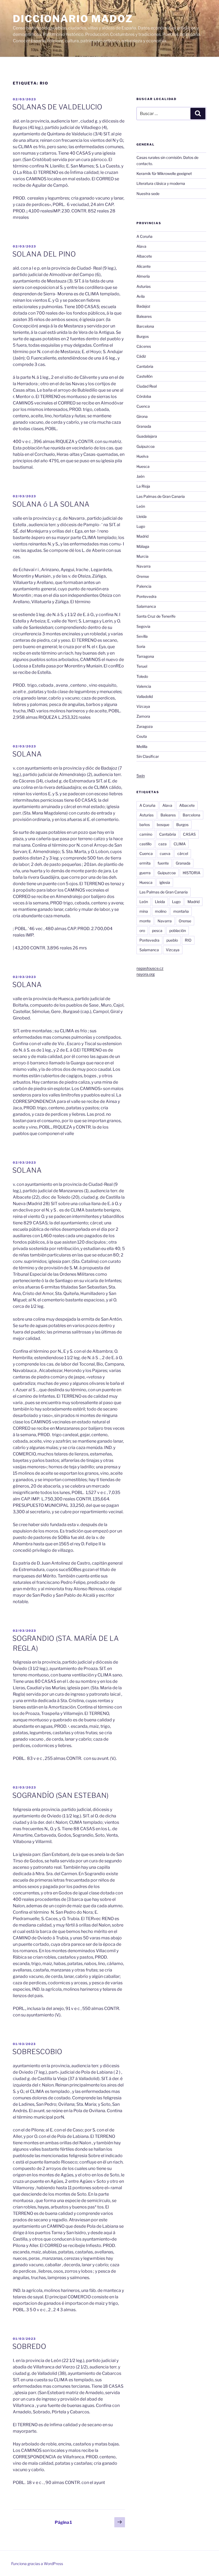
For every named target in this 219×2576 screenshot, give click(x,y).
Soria (141, 646)
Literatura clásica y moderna (161, 183)
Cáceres (144, 346)
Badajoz (143, 306)
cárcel (183, 853)
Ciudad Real (147, 386)
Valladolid (145, 696)
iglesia (165, 882)
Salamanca (146, 606)
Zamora (143, 716)
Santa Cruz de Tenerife (156, 616)
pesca (157, 930)
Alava (141, 246)
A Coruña (144, 236)
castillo (145, 844)
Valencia (144, 686)
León (141, 506)
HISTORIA (191, 873)
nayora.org (146, 974)
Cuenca (143, 406)
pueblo (172, 940)
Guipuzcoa (146, 446)
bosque (163, 825)
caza (163, 844)
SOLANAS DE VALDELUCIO (57, 107)
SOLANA (27, 754)
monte (145, 921)
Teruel (142, 666)
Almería (143, 276)
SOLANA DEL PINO (44, 254)
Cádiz (141, 356)
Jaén (140, 476)
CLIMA (180, 844)
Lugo (141, 526)
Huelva (142, 456)
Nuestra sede (148, 194)
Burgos (143, 336)
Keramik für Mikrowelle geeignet (164, 173)
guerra (145, 873)
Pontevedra (146, 596)
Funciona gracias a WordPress (37, 2564)
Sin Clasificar (148, 756)
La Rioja (143, 486)
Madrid (142, 536)
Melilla (142, 746)
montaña (181, 911)
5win (141, 776)
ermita (145, 863)
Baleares (144, 316)
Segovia (143, 626)
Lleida (142, 516)
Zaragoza (145, 726)
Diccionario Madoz (73, 19)
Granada (144, 426)
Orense (143, 576)
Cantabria (145, 366)
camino (146, 834)
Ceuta (142, 736)
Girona (142, 416)
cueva (165, 853)
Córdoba (144, 396)
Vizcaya (143, 706)
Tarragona (145, 656)
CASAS (189, 834)
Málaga (143, 546)
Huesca (143, 466)
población (178, 930)
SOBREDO (29, 2346)
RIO (188, 940)
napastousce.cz (150, 968)
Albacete (144, 256)
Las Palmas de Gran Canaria (161, 496)
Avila (141, 296)
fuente (163, 863)
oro (142, 930)
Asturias (144, 286)
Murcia (142, 556)
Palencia (144, 586)
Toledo (142, 676)
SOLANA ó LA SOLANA (51, 504)
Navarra (144, 566)
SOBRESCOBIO (37, 2052)
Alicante (144, 266)
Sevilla (142, 636)
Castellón (144, 376)
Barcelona (145, 326)
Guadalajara (147, 436)
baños (145, 825)
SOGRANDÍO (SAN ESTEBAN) (60, 1795)
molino (161, 911)
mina (144, 911)
